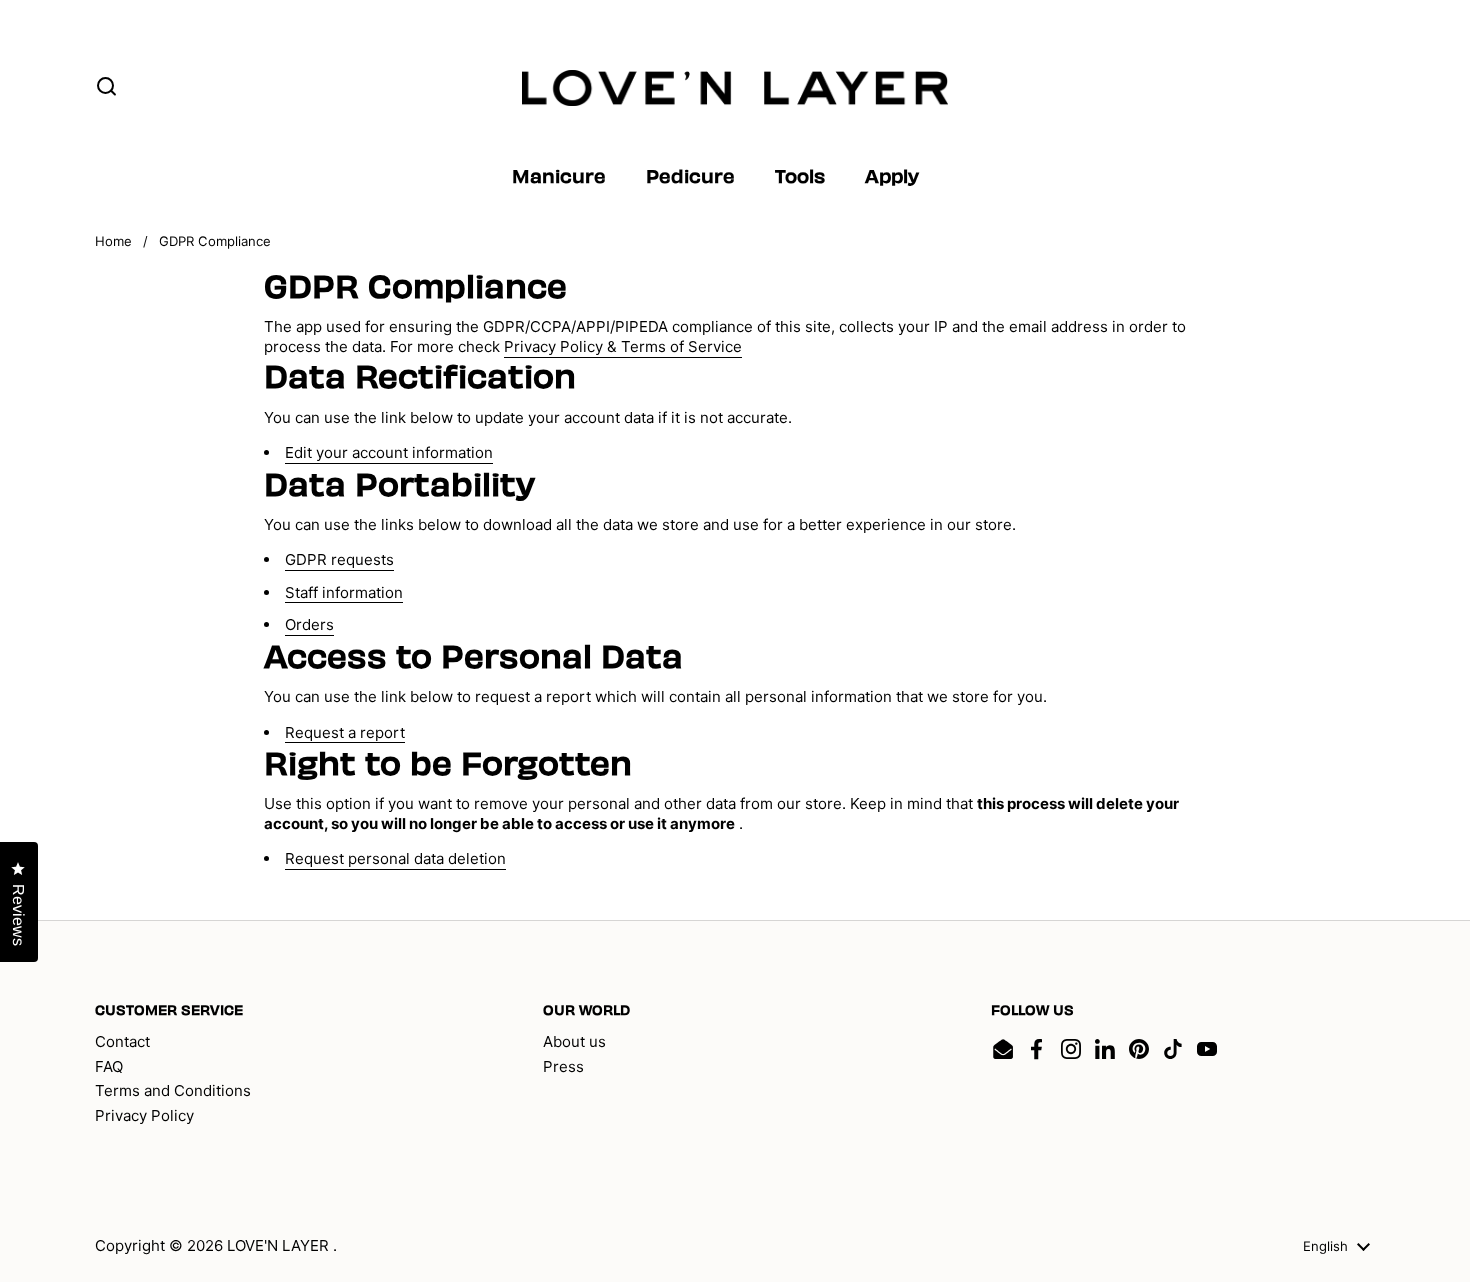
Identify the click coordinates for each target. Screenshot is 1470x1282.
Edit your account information (389, 452)
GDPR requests (339, 559)
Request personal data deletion (395, 858)
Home (113, 241)
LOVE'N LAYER (280, 1245)
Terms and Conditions (173, 1090)
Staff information (344, 592)
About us (574, 1041)
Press (563, 1066)
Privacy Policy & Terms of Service (623, 346)
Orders (309, 624)
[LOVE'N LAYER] (735, 88)
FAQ (109, 1066)
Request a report (345, 732)
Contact (122, 1041)
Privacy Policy (144, 1115)
